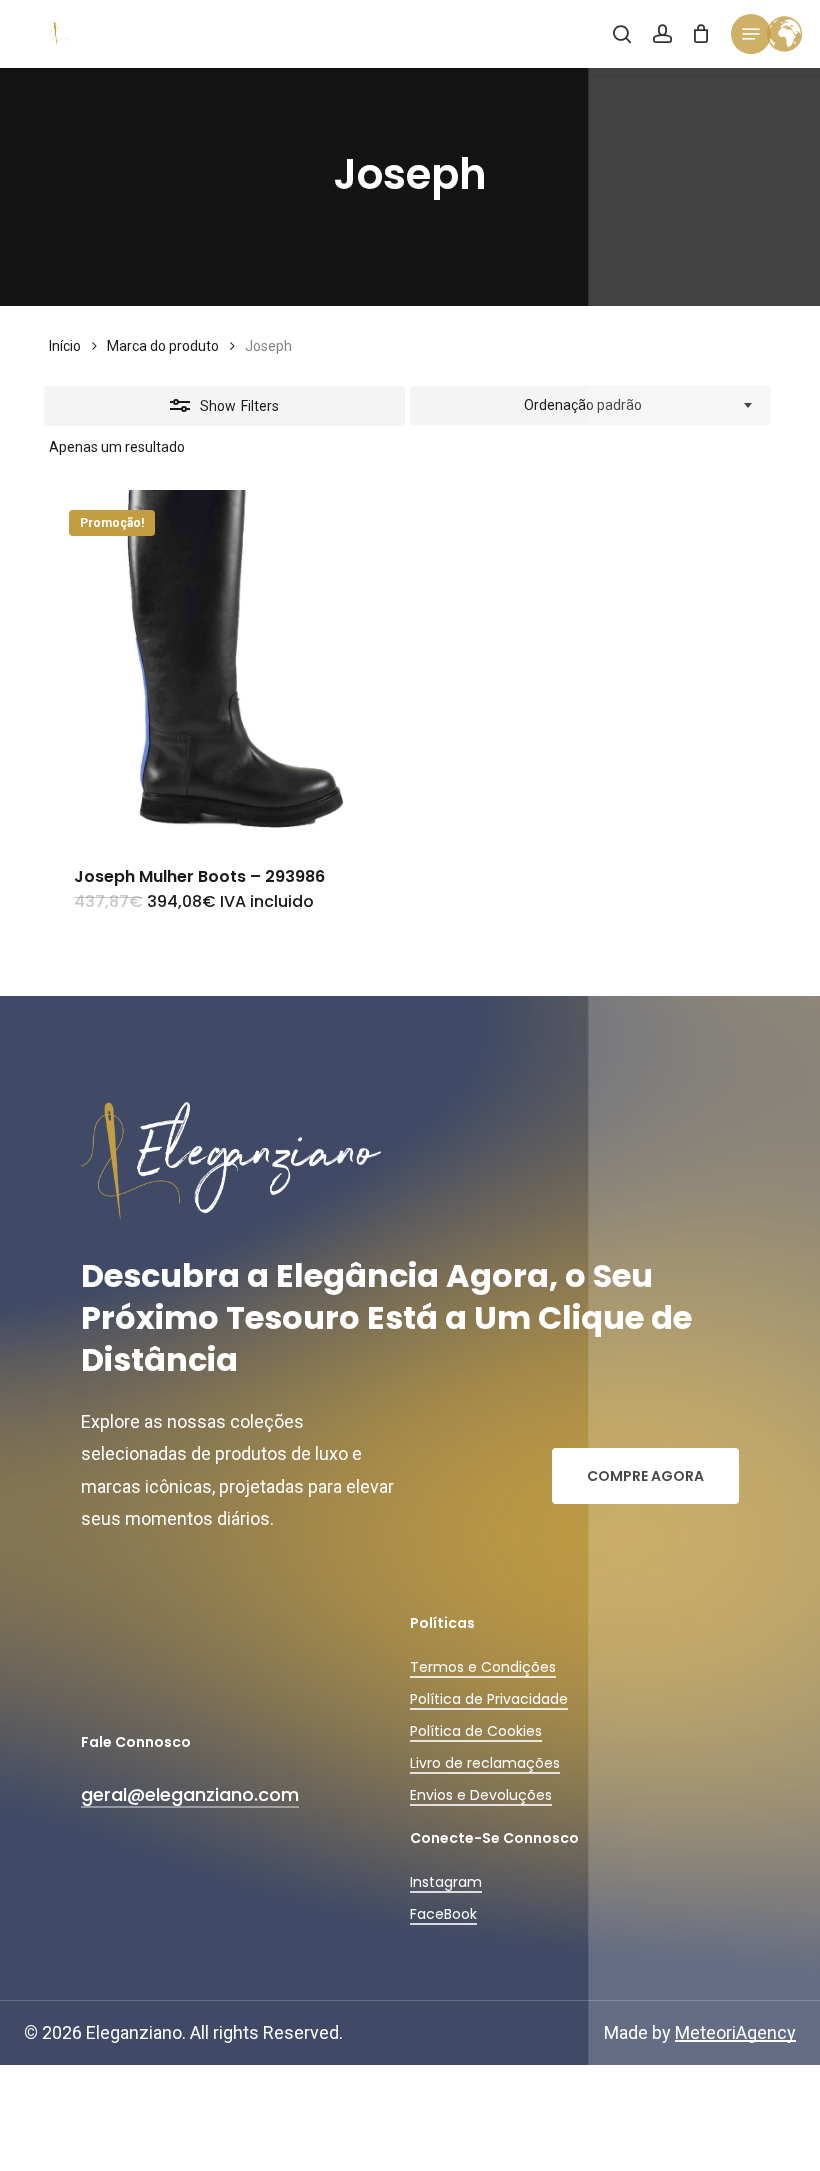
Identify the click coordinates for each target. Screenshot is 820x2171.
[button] (751, 34)
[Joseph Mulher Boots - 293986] (224, 665)
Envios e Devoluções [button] (481, 1795)
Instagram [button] (446, 1882)
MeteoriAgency (735, 2032)
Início (65, 346)
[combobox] (590, 406)
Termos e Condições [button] (483, 1667)
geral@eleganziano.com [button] (190, 1794)
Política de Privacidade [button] (489, 1699)
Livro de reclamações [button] (485, 1763)
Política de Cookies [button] (476, 1731)
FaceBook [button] (443, 1914)
